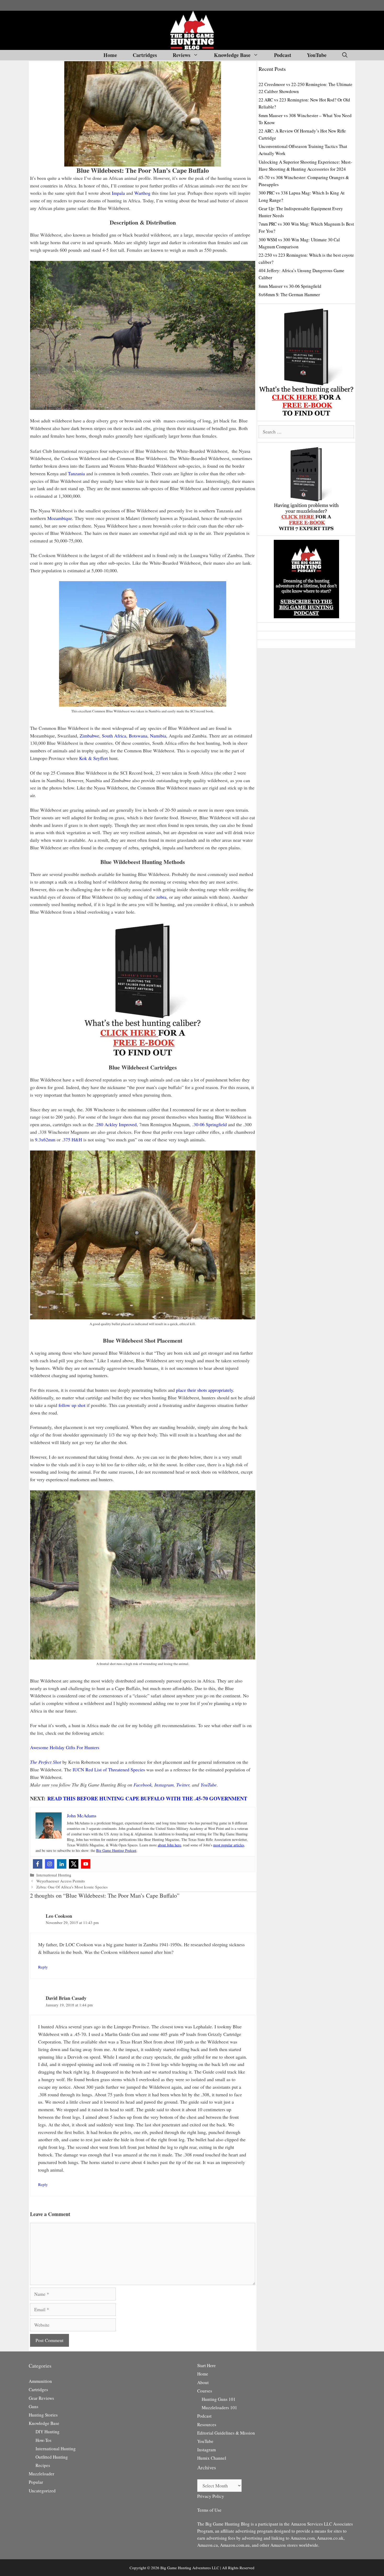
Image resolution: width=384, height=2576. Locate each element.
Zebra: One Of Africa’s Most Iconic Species (72, 1887)
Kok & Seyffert (94, 758)
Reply (43, 1967)
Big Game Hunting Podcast (116, 1850)
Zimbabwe (89, 736)
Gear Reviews (41, 2398)
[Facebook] (38, 1864)
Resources (207, 2425)
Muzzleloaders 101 (219, 2408)
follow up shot (72, 1405)
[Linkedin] (62, 1864)
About (203, 2382)
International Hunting (54, 1875)
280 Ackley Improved (116, 1124)
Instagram (164, 1785)
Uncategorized (42, 2491)
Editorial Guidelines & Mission (226, 2433)
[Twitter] (74, 1864)
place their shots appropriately (205, 1390)
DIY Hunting (48, 2432)
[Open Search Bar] (345, 55)
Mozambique (60, 518)
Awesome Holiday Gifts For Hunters (65, 1747)
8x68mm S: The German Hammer (289, 294)
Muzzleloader (42, 2474)
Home (110, 55)
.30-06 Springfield (210, 1124)
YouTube (317, 55)
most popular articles (229, 1845)
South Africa (114, 736)
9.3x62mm (45, 1140)
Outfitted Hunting (52, 2457)
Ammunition (40, 2381)
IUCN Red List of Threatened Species (109, 1770)
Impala (118, 193)
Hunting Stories (43, 2415)
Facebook (143, 1785)
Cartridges (145, 55)
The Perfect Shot (46, 1762)
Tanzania (76, 473)
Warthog (142, 193)
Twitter (183, 1785)
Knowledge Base (232, 55)
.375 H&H (72, 1140)
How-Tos (43, 2440)
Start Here (206, 2365)
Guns (34, 2406)
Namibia (158, 736)
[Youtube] (86, 1864)
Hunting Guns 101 (219, 2399)
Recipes (43, 2465)
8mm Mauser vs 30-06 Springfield (290, 286)
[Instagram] (50, 1864)
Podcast (283, 55)
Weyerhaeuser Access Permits (61, 1881)
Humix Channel (212, 2458)
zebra (161, 897)
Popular (36, 2482)
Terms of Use (209, 2510)
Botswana (138, 736)
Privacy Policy (211, 2496)
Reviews (182, 55)
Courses (205, 2391)
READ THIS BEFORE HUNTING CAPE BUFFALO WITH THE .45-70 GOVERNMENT (147, 1798)
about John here (169, 1845)
